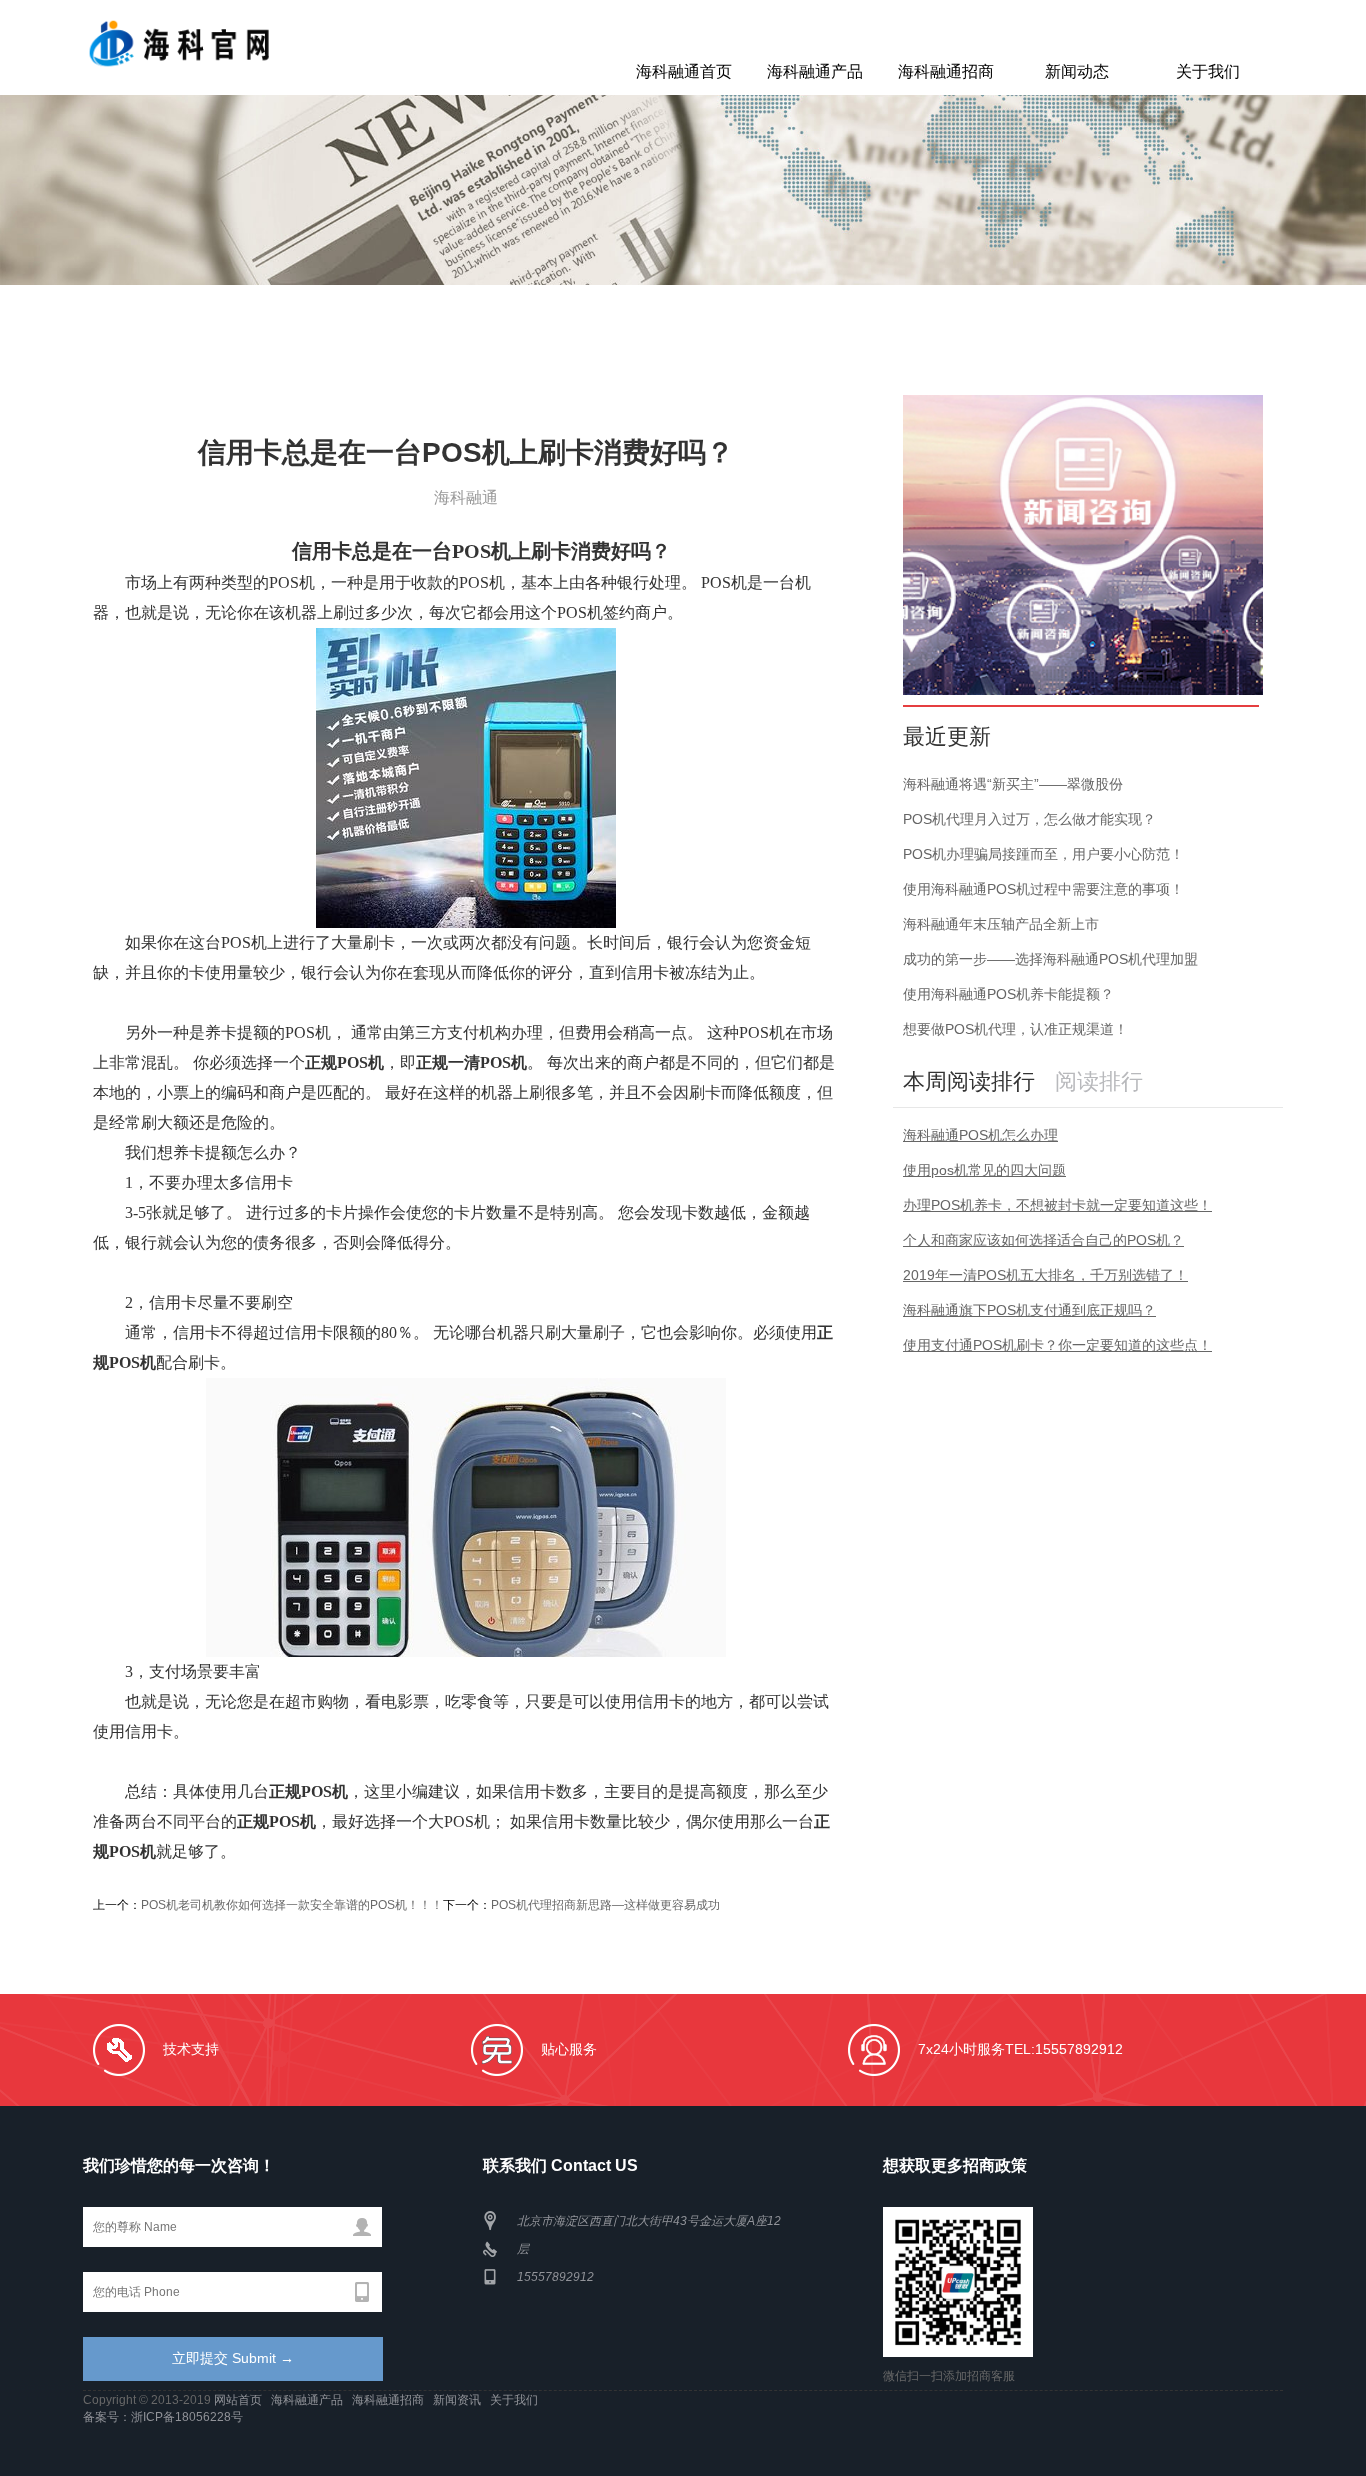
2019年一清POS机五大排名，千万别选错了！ (1045, 1275)
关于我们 (1208, 71)
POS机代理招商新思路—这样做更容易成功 (605, 1905)
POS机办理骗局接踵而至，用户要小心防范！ (1043, 854)
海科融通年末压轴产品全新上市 (1001, 924)
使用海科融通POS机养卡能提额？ (1008, 994)
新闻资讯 (458, 2400)
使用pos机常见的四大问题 (984, 1170)
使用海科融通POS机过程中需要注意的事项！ (1043, 889)
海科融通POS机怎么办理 (980, 1135)
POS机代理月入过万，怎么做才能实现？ (1029, 819)
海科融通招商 (946, 71)
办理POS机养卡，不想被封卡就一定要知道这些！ (1057, 1205)
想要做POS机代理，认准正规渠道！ (1015, 1029)
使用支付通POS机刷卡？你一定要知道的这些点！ (1057, 1345)
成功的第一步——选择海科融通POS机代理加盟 (1050, 959)
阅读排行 (1099, 1081)
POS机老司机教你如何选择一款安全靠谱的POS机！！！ (292, 1905)
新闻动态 (1077, 71)
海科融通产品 (815, 71)
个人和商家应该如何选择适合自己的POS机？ (1043, 1240)
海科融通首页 (684, 71)
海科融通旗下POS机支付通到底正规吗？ (1029, 1310)
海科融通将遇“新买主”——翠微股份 (1013, 784)
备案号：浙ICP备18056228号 (163, 2417)
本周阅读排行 (969, 1081)
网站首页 (239, 2400)
